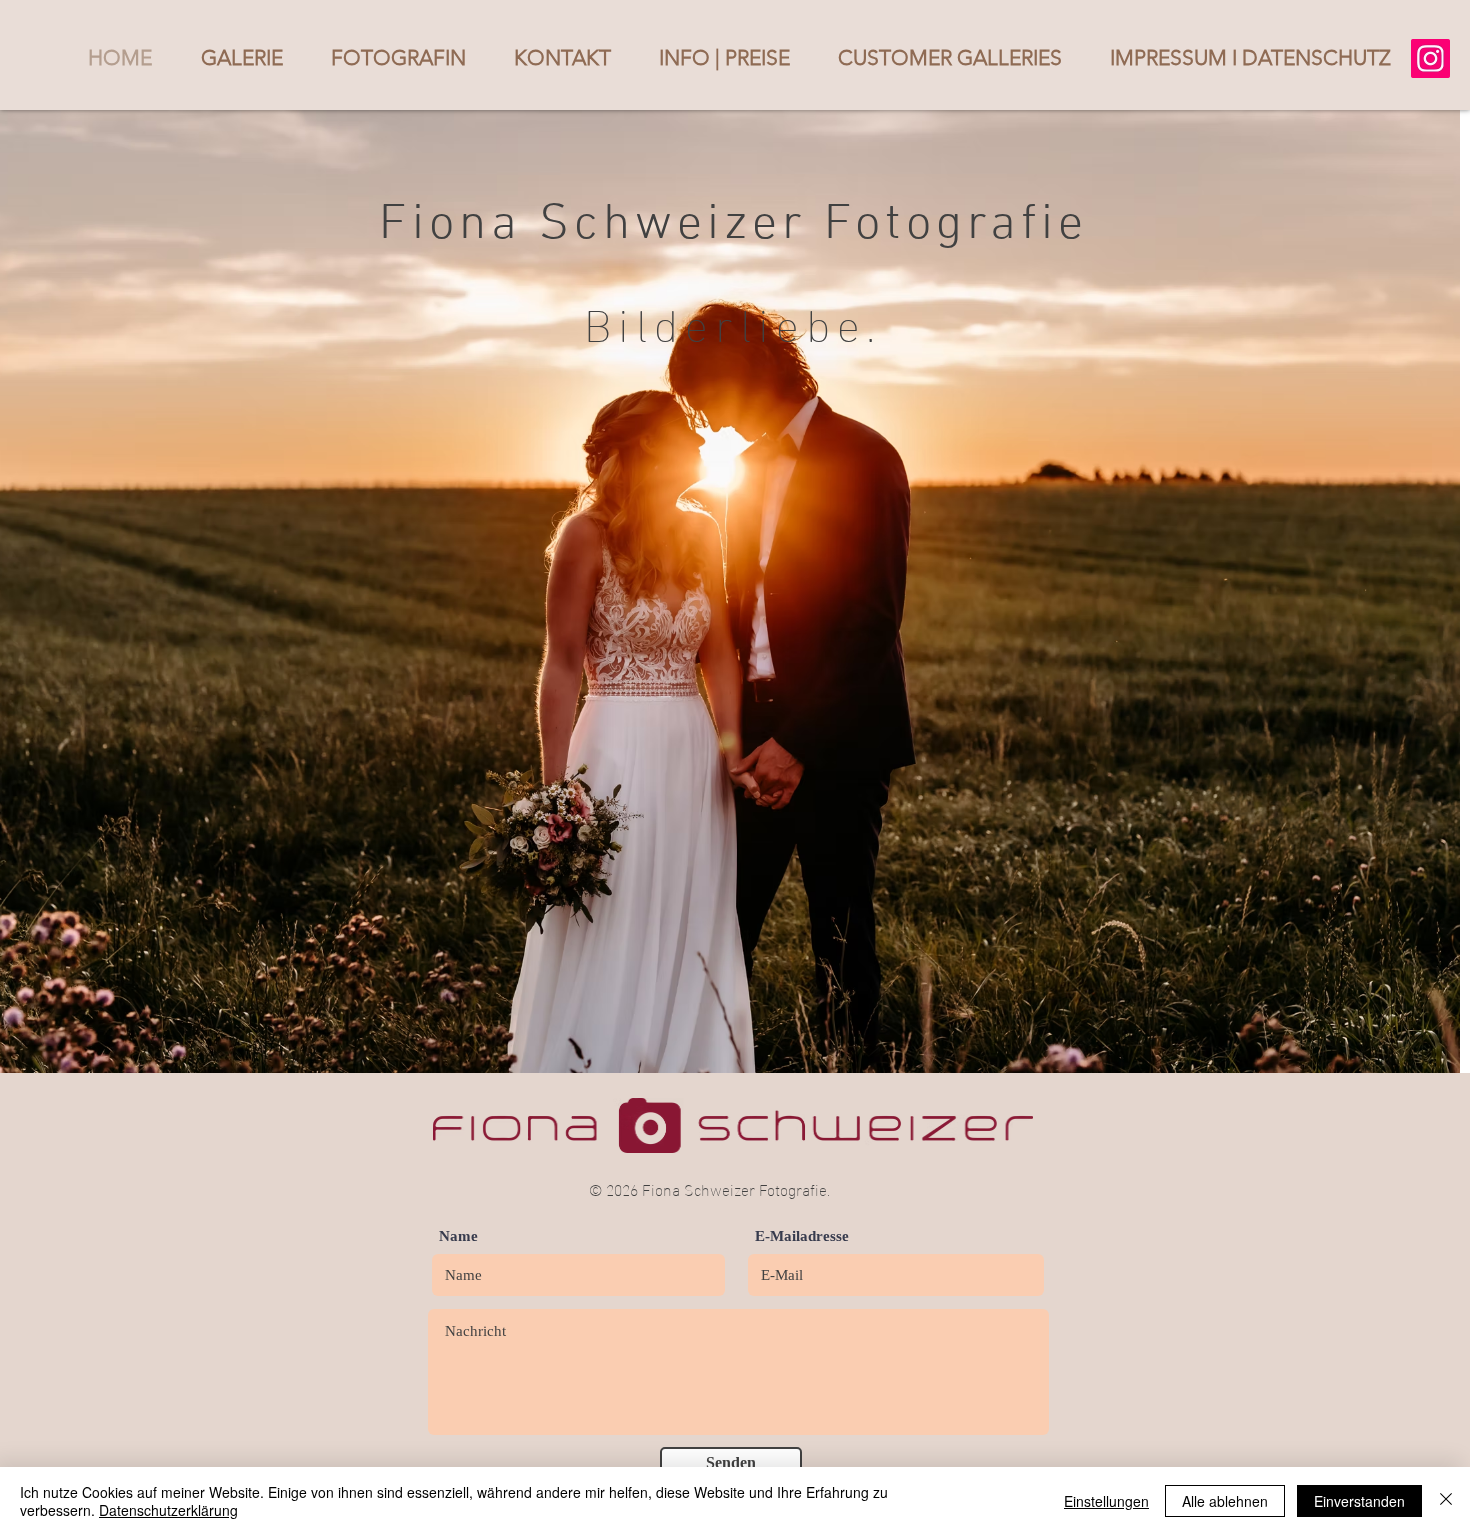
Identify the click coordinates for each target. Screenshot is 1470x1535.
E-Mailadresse (802, 1236)
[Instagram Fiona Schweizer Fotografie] (1430, 58)
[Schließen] (1446, 1501)
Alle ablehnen (1225, 1501)
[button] (241, 58)
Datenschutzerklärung (168, 1510)
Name (458, 1236)
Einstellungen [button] (1106, 1501)
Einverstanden (1359, 1501)
